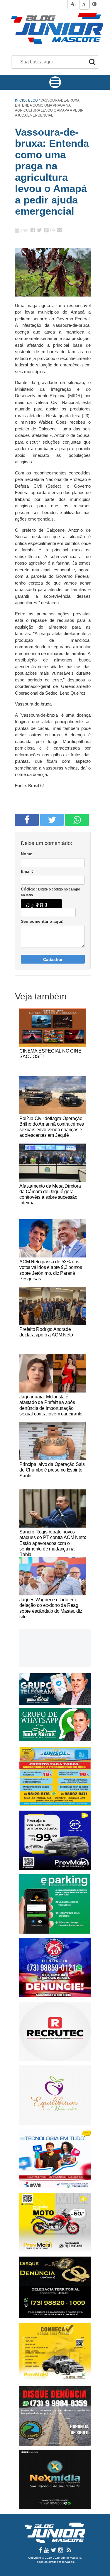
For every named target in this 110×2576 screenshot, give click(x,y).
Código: (50, 892)
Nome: (27, 854)
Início (20, 100)
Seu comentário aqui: (42, 921)
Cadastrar (53, 959)
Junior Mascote (71, 2558)
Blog (33, 100)
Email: (27, 871)
